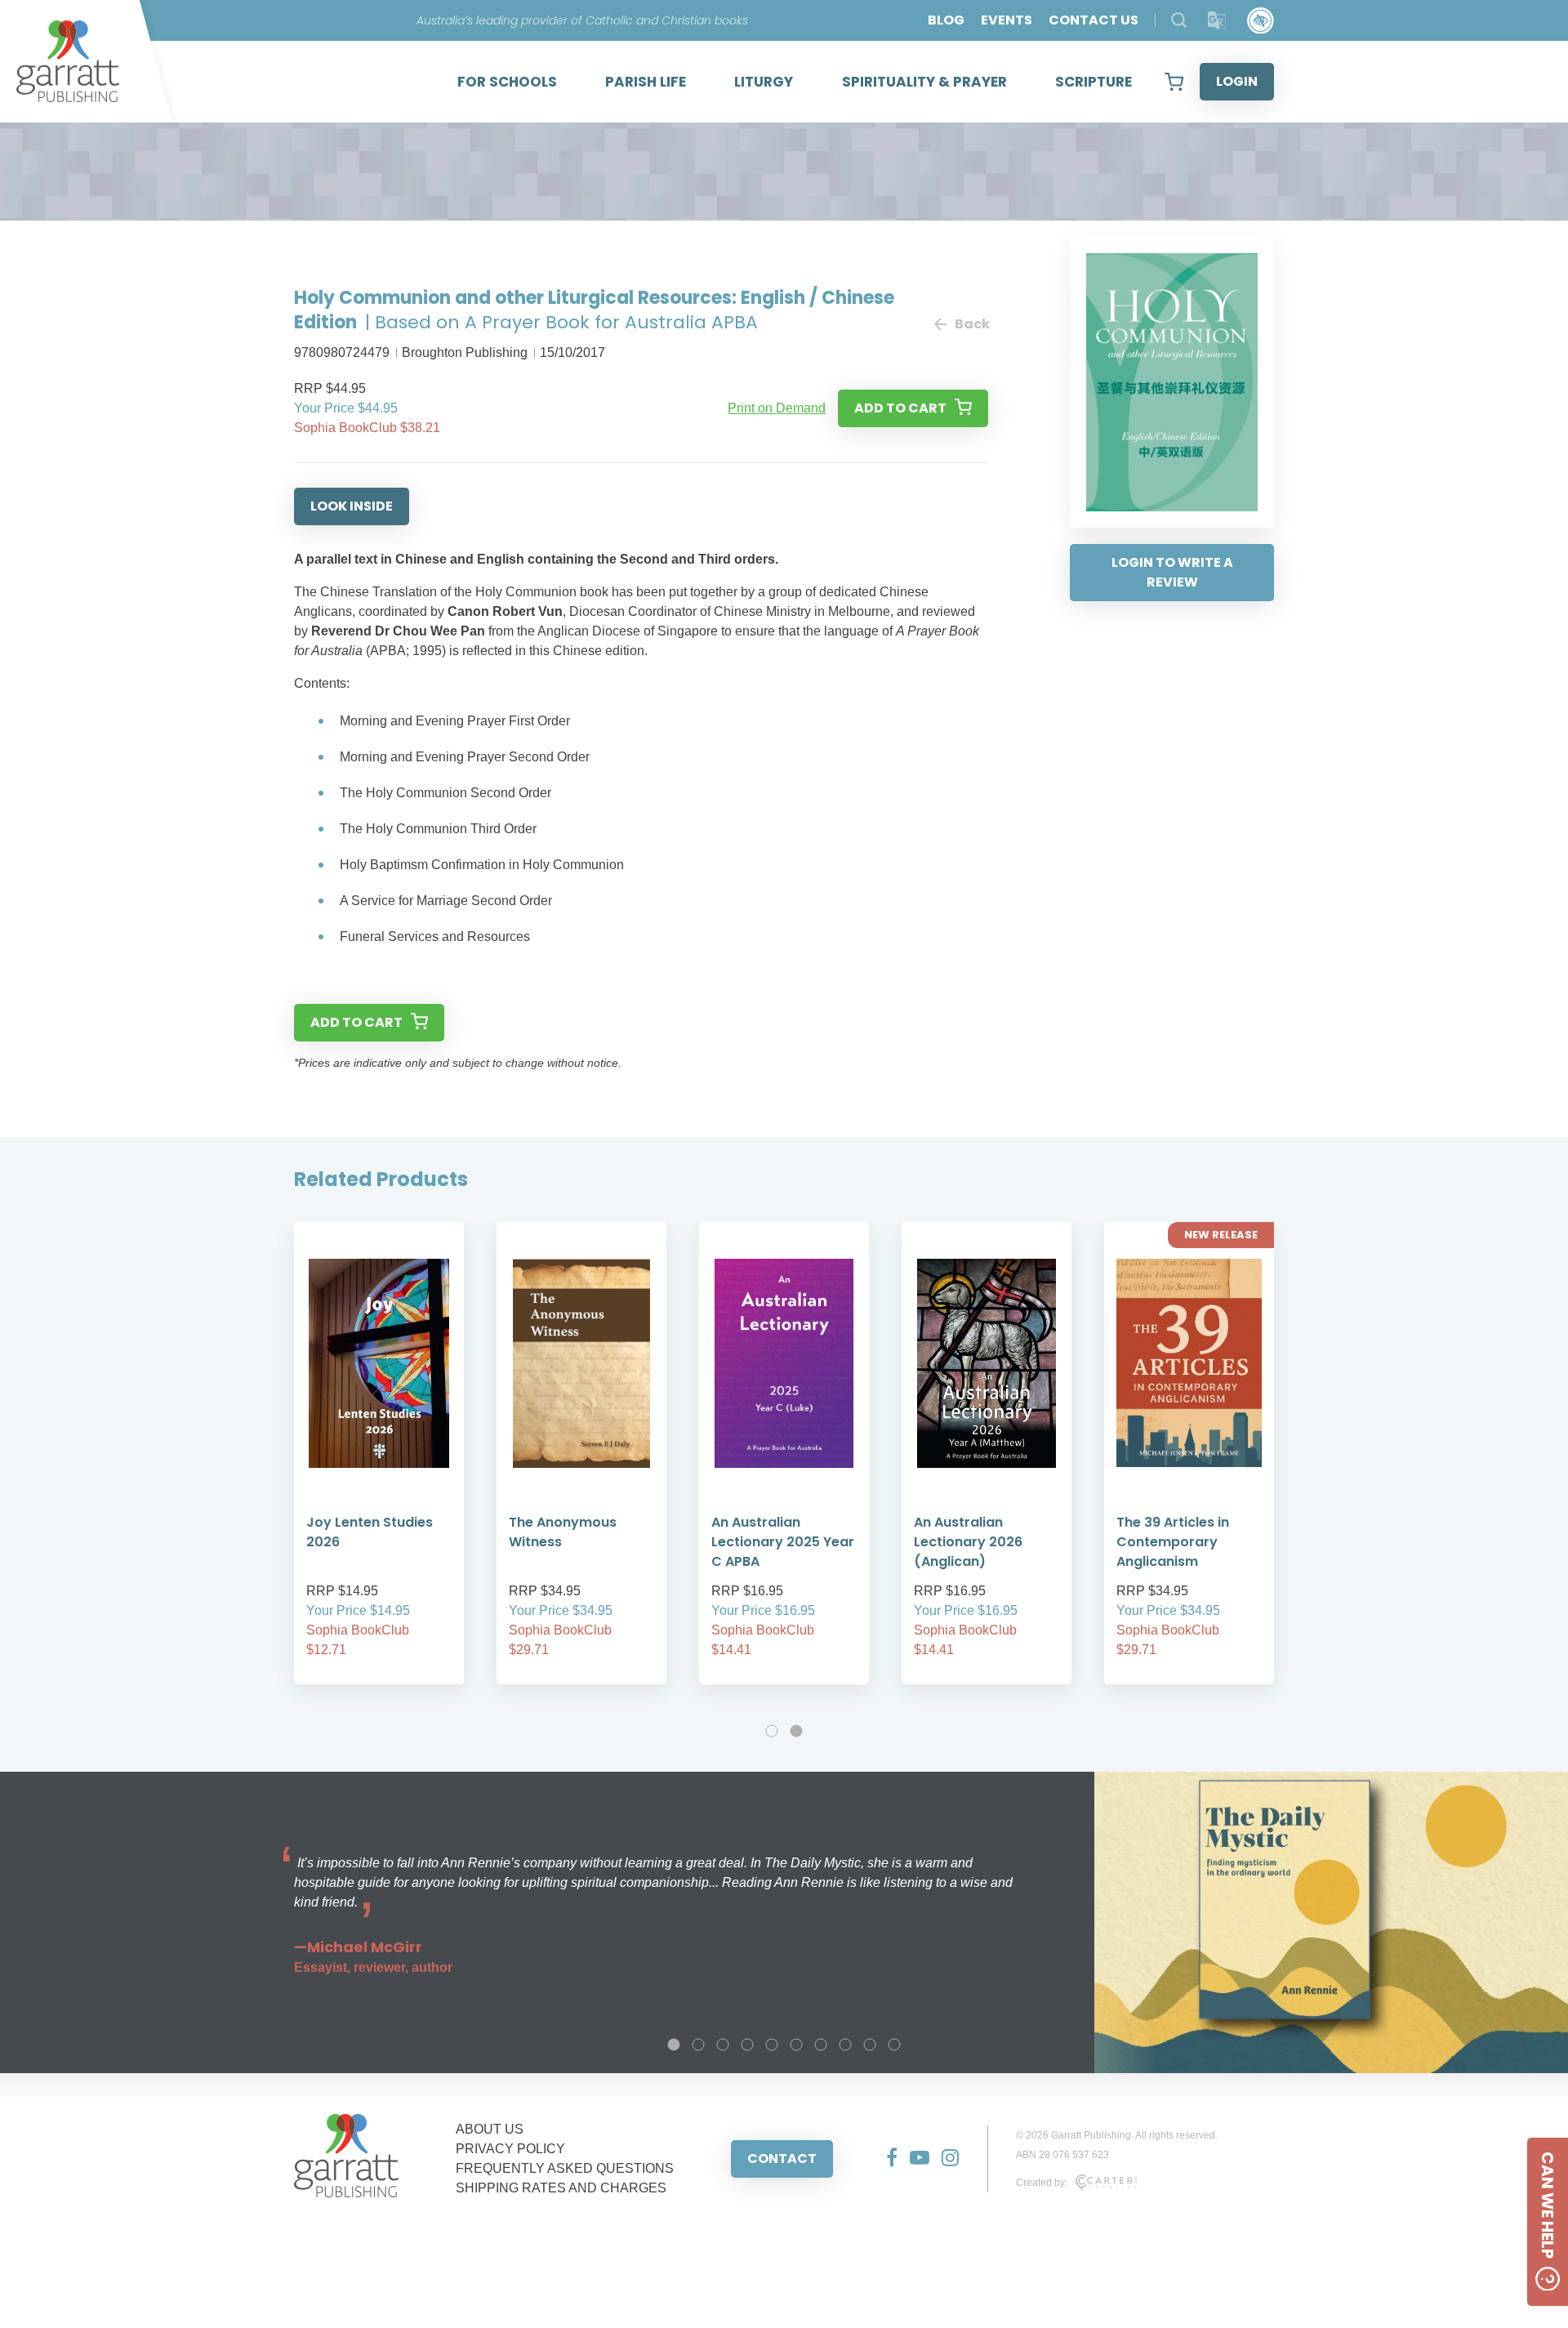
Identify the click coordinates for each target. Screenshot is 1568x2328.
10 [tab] (894, 2045)
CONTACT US (1094, 20)
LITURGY (764, 82)
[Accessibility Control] (1261, 21)
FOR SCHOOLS (507, 82)
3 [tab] (723, 2045)
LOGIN (1237, 81)
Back (971, 324)
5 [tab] (772, 2045)
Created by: (1042, 2183)
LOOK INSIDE (352, 506)
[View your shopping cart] (1174, 82)
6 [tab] (796, 2045)
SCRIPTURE (1094, 82)
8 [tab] (845, 2045)
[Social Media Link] (886, 2159)
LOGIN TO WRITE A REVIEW (1172, 572)
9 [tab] (870, 2045)
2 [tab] (796, 1731)
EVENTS (1007, 20)
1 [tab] (772, 1731)
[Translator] (1217, 21)
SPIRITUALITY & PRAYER (924, 82)
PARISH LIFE (646, 82)
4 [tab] (747, 2045)
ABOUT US (490, 2129)
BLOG (946, 20)
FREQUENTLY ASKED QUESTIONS (565, 2168)
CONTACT (782, 2159)
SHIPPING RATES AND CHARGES (561, 2188)
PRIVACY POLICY (510, 2149)
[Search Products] (1179, 20)
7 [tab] (821, 2045)
